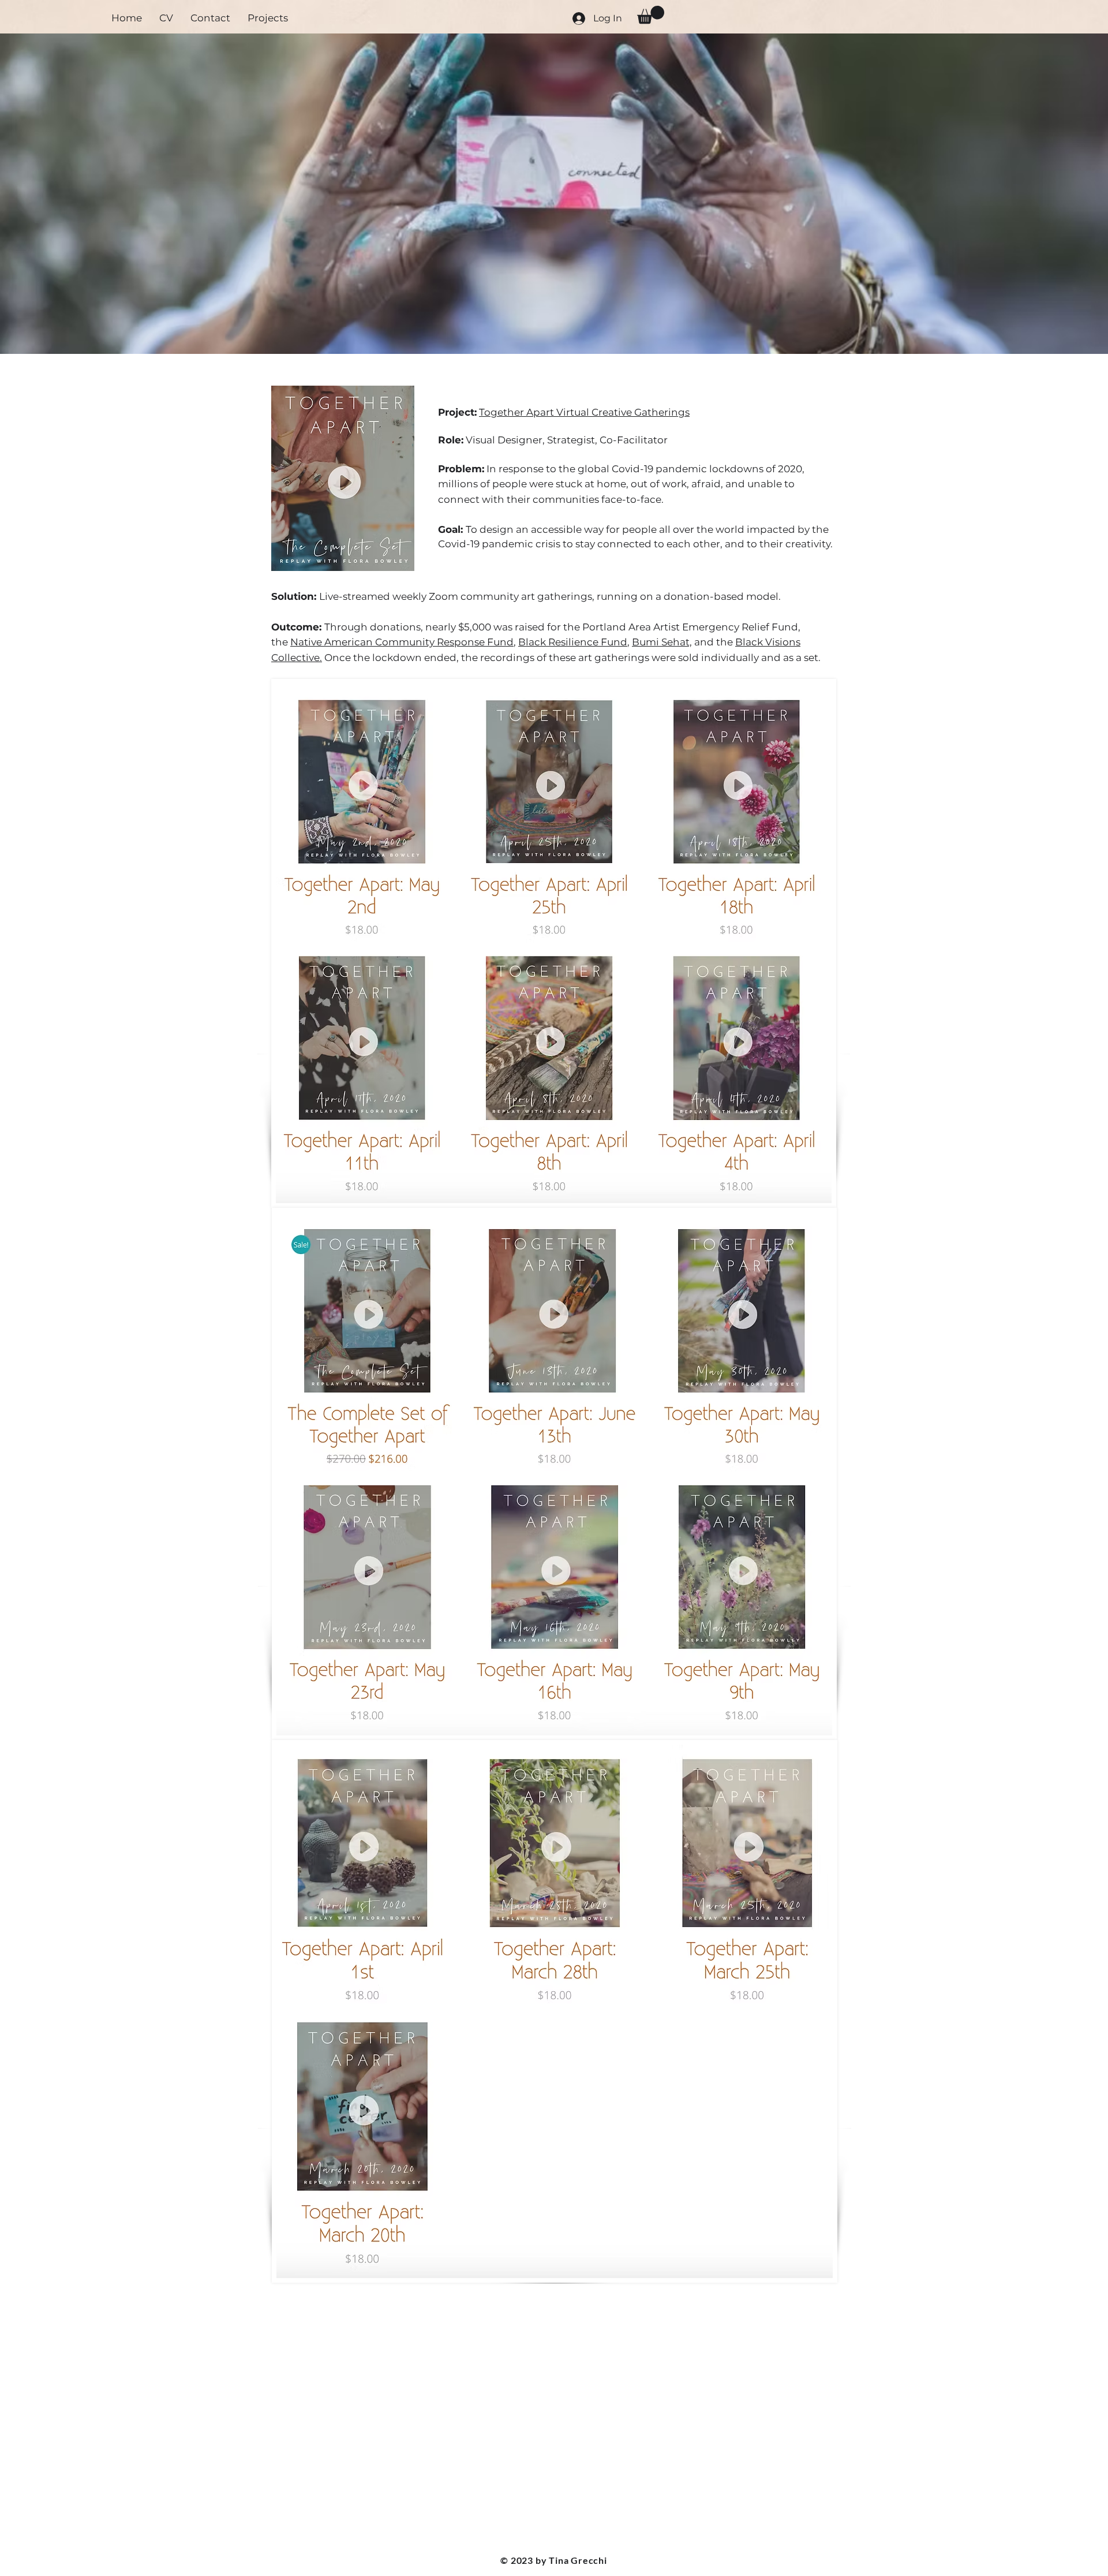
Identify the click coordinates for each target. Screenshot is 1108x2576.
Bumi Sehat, (662, 642)
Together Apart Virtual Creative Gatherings (584, 412)
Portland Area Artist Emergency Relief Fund (690, 627)
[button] (651, 15)
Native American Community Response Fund (402, 642)
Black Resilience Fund (573, 642)
